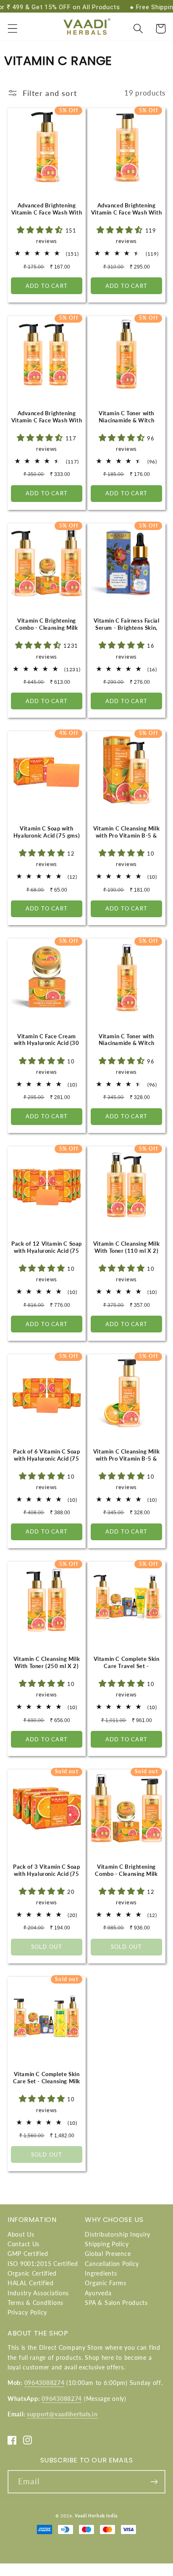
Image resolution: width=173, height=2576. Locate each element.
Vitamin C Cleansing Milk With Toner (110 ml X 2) (126, 1247)
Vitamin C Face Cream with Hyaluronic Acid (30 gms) (46, 1043)
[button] (13, 29)
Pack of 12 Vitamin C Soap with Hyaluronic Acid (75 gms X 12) (47, 1251)
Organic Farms (105, 2283)
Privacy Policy (27, 2312)
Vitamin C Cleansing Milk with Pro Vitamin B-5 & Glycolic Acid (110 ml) (126, 835)
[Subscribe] (154, 2482)
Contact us (24, 2244)
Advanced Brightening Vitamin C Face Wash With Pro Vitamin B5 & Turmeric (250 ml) (127, 216)
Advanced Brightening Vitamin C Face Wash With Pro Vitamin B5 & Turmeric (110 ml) (47, 216)
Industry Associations (38, 2293)
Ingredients (101, 2273)
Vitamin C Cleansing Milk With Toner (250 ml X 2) (47, 1662)
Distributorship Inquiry (118, 2234)
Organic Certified (32, 2273)
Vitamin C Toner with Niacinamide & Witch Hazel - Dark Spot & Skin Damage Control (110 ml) (127, 424)
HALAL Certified (31, 2283)
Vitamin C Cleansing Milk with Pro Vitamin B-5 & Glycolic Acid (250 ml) (126, 1459)
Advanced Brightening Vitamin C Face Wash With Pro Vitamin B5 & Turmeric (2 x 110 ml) (47, 424)
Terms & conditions (35, 2303)
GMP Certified (28, 2254)
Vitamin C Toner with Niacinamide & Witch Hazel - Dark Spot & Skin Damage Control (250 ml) (127, 1047)
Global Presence (108, 2254)
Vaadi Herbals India (96, 2516)
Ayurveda (98, 2293)
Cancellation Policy (112, 2264)
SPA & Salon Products (116, 2303)
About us (21, 2234)
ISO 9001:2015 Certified (43, 2264)
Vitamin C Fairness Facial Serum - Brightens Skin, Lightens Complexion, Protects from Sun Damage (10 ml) (126, 635)
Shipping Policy (107, 2244)
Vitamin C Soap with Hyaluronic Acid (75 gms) (47, 832)
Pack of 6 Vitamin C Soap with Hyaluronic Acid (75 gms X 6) (46, 1459)
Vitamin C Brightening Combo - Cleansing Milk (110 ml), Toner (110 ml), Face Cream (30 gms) (47, 631)
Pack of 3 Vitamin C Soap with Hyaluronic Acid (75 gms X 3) (46, 1874)
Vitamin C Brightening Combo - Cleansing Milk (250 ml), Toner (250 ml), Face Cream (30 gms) (127, 1877)
